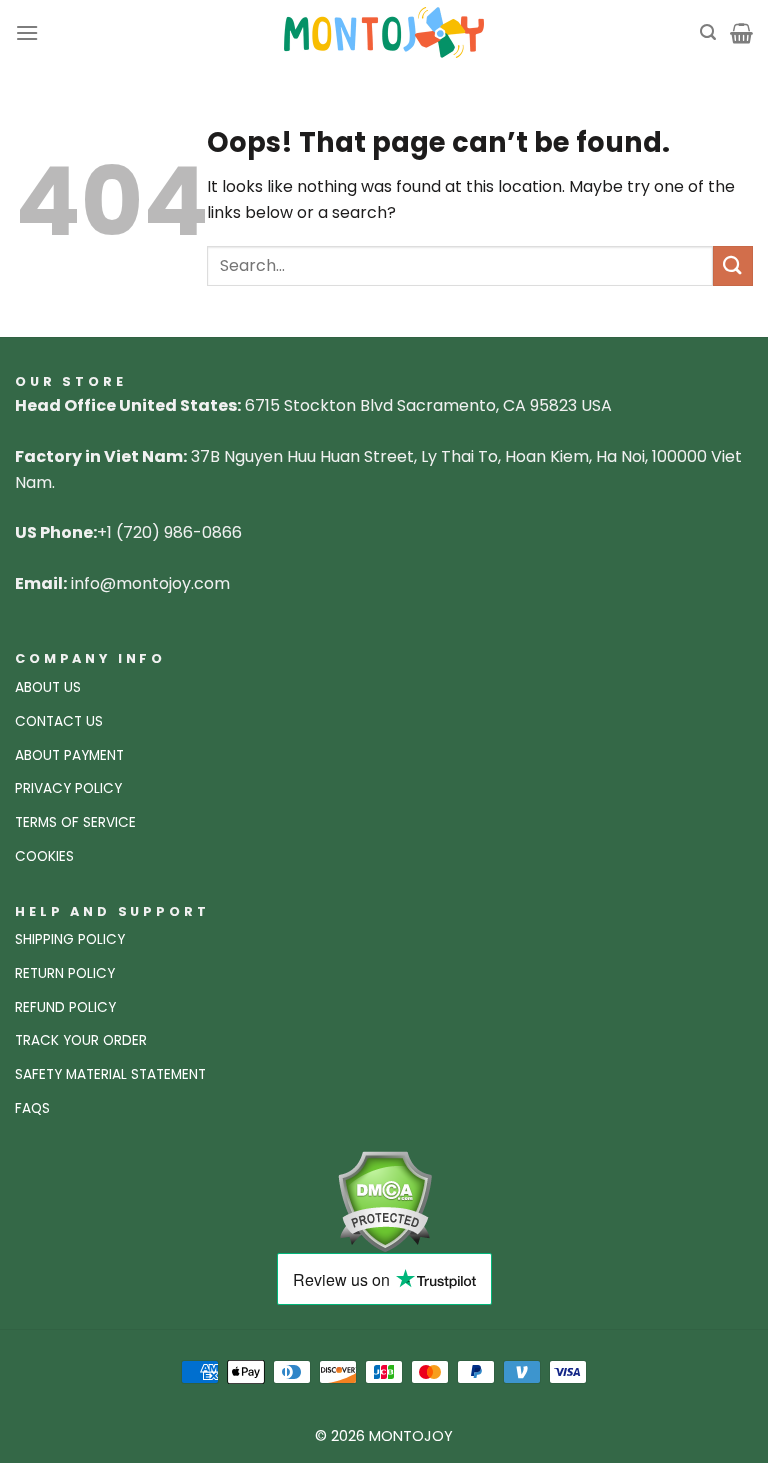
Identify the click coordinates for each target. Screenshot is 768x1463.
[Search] (708, 32)
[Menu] (27, 32)
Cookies (44, 856)
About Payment (69, 755)
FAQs (32, 1108)
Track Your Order (81, 1040)
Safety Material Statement (110, 1074)
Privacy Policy (68, 788)
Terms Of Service (75, 822)
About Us (48, 687)
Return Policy (65, 973)
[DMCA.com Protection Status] (384, 1199)
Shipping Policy (70, 939)
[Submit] (733, 265)
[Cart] (741, 33)
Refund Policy (65, 1007)
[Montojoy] (384, 32)
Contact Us (59, 721)
